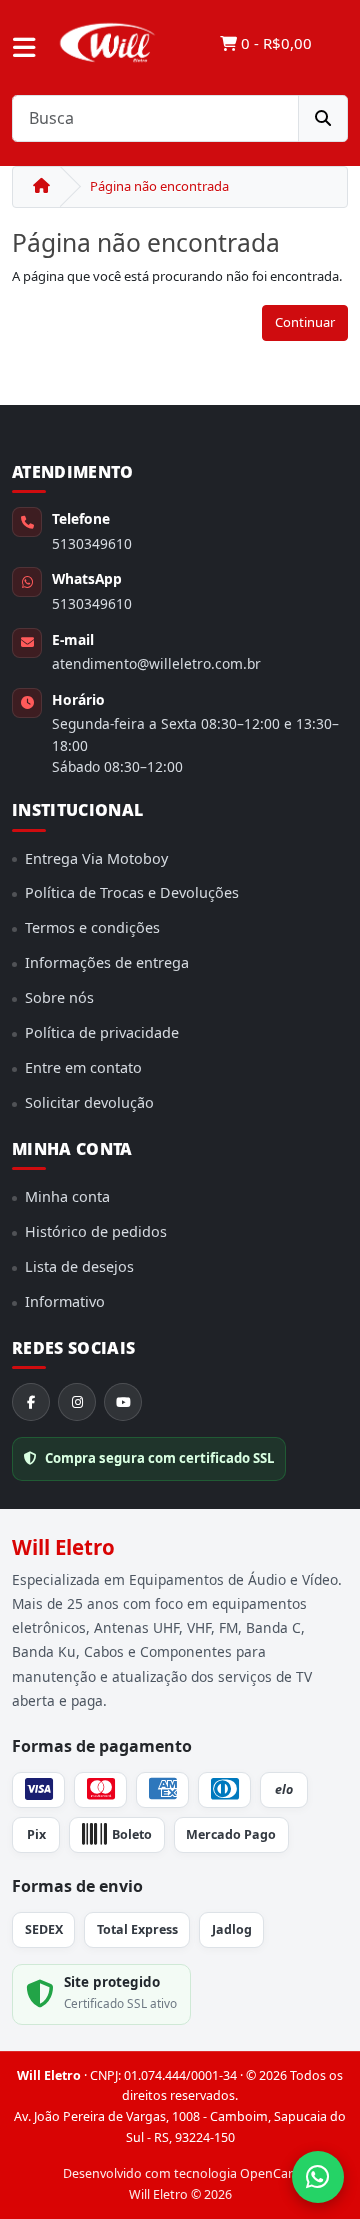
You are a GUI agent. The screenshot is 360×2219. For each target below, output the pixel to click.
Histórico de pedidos (96, 1231)
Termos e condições (92, 927)
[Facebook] (31, 1402)
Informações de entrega (107, 962)
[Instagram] (77, 1402)
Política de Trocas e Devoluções (132, 892)
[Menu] (24, 48)
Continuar (305, 322)
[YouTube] (123, 1402)
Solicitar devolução (89, 1102)
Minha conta (67, 1196)
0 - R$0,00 (274, 43)
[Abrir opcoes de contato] (318, 2177)
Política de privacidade (102, 1032)
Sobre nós (59, 997)
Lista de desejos (79, 1266)
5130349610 (92, 543)
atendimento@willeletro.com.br (156, 663)
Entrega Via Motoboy (96, 858)
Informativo (65, 1301)
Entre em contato (83, 1067)
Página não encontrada (159, 186)
